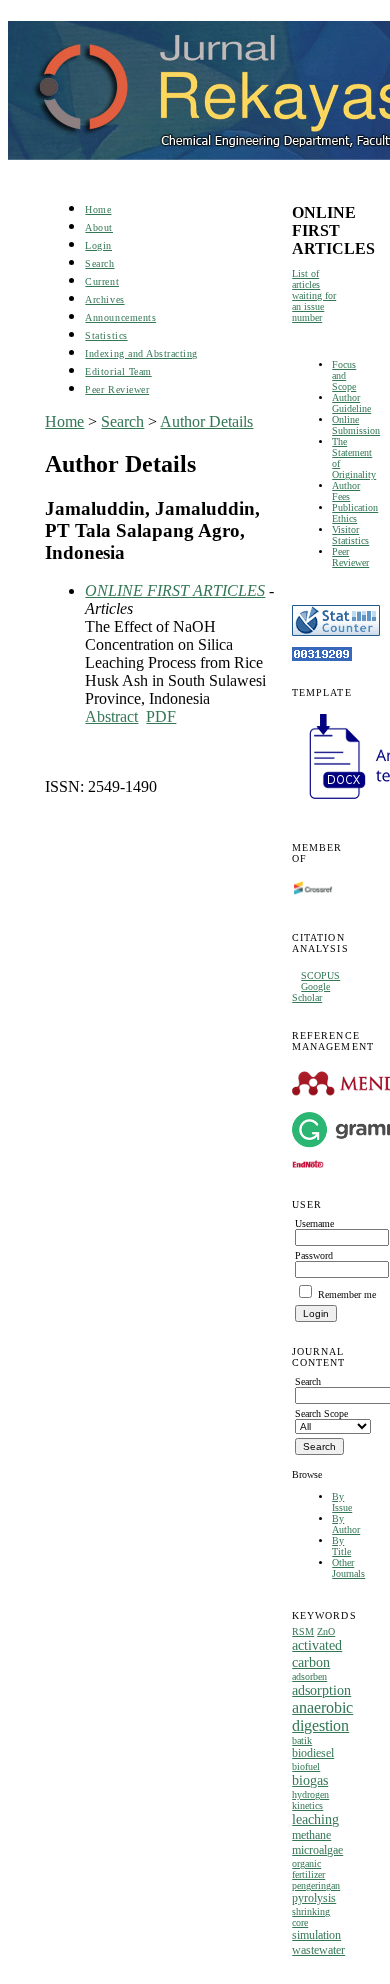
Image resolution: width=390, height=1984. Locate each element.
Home (98, 209)
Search (99, 263)
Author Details (206, 421)
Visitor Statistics (350, 535)
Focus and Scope (344, 375)
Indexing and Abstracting (141, 353)
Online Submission (356, 425)
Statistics (106, 335)
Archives (104, 299)
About (99, 227)
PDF (161, 716)
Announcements (120, 317)
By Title (341, 1546)
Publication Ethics (355, 513)
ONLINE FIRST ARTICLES (175, 590)
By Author (346, 1524)
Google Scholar (311, 992)
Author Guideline (351, 403)
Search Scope (321, 1413)
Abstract (111, 716)
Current (102, 281)
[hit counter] (322, 657)
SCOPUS (320, 975)
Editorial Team (118, 371)
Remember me (347, 1294)
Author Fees (346, 491)
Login (98, 245)
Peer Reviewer (350, 557)
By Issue (342, 1502)
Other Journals (348, 1568)
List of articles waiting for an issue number (314, 295)
